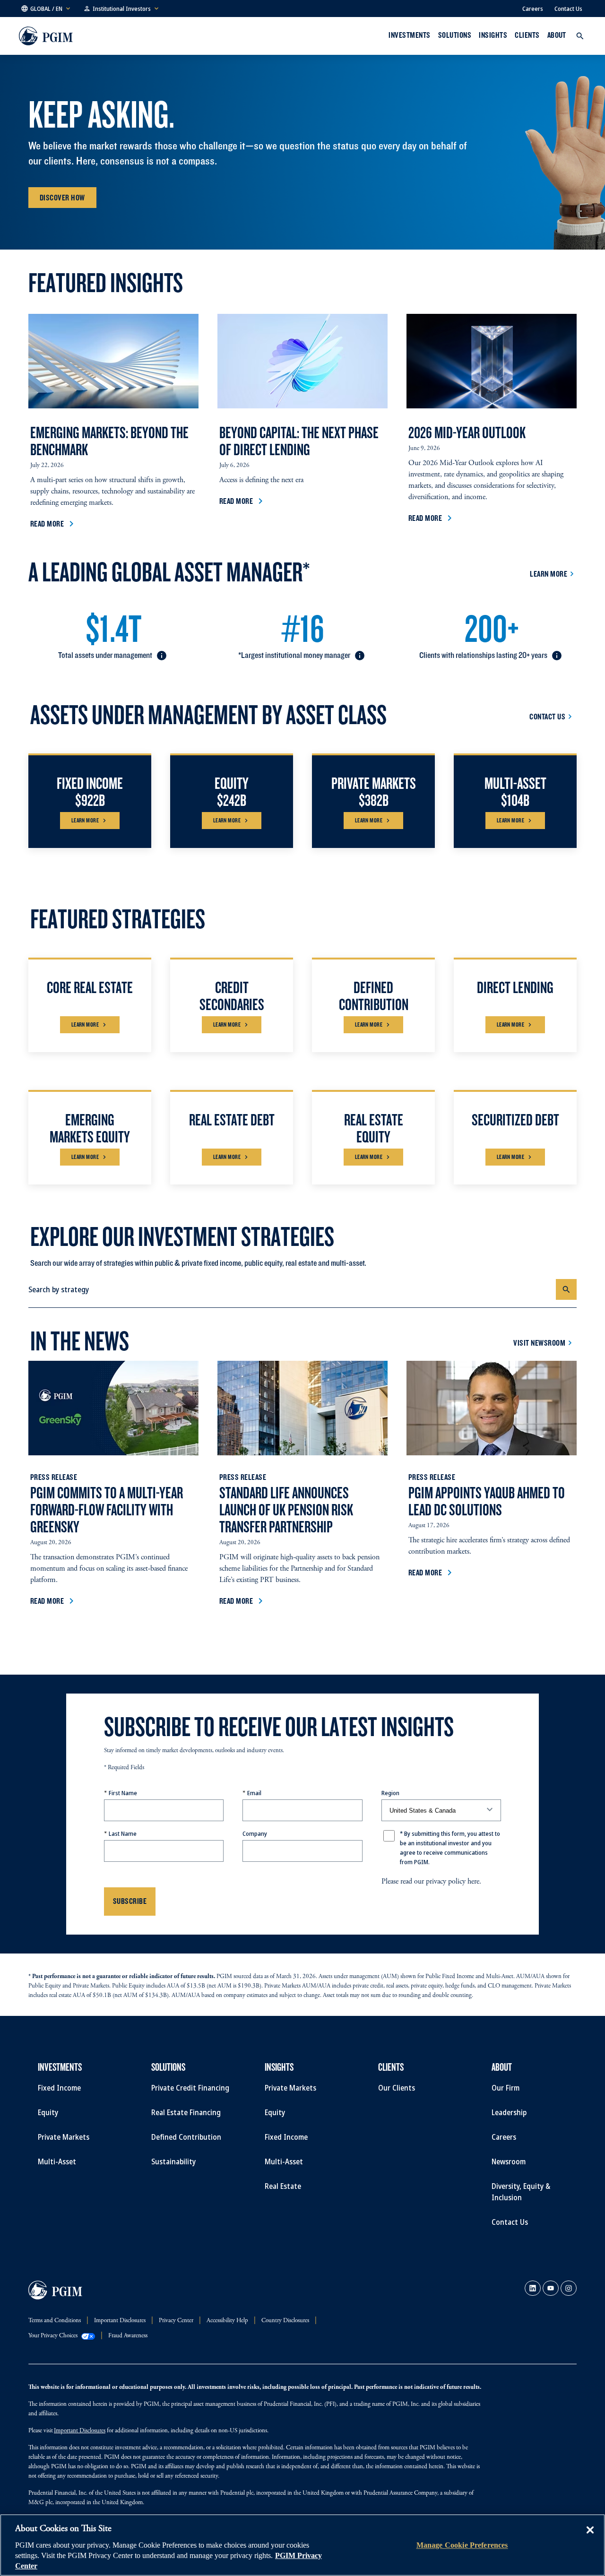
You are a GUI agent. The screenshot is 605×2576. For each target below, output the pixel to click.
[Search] (566, 1289)
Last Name (123, 1833)
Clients (527, 35)
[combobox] (292, 1289)
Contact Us (568, 9)
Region (390, 1793)
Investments (409, 35)
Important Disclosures (80, 2431)
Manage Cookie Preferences (462, 2545)
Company (255, 1833)
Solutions (455, 35)
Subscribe (130, 1901)
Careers (533, 9)
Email (254, 1793)
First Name (123, 1793)
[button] (46, 9)
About (557, 35)
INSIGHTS (493, 35)
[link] (533, 2288)
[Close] (590, 2537)
